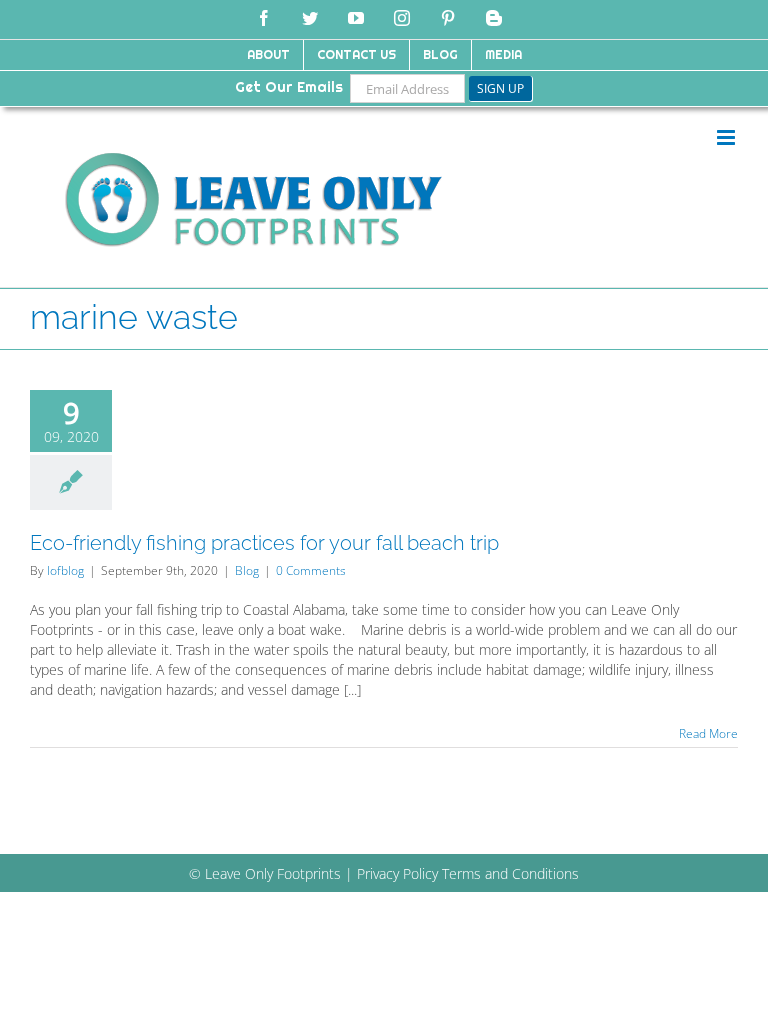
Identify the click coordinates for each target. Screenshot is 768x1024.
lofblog (65, 570)
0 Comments (311, 570)
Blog (247, 570)
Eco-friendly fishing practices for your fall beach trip (264, 543)
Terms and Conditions (510, 873)
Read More (708, 733)
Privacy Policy (397, 873)
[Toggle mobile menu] (727, 137)
